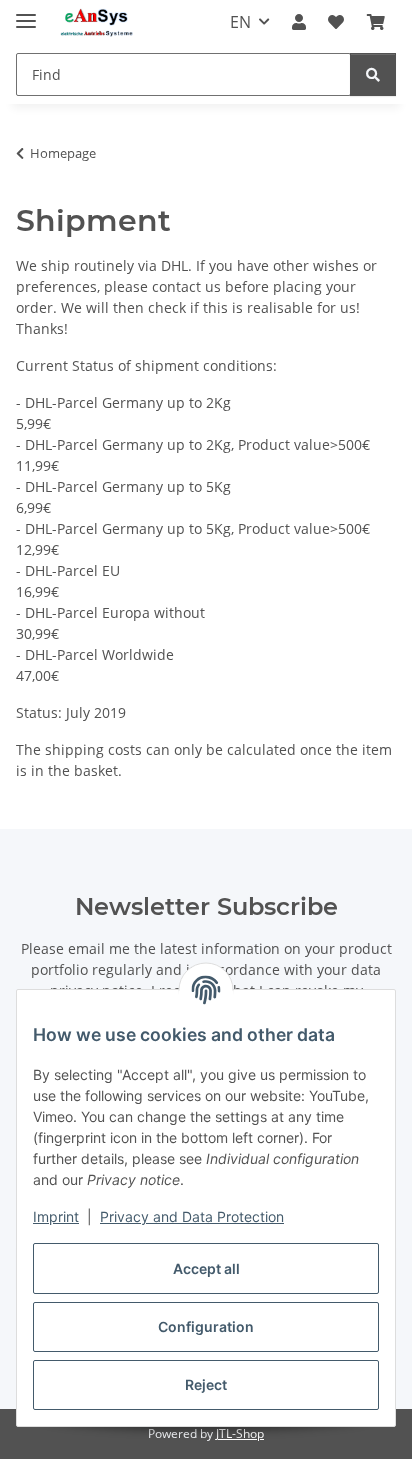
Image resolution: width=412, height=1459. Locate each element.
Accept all (206, 1268)
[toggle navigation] (26, 12)
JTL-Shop (240, 1433)
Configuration (206, 1326)
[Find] (373, 74)
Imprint (56, 1216)
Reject (206, 1384)
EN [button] (240, 22)
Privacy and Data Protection (192, 1216)
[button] (299, 22)
